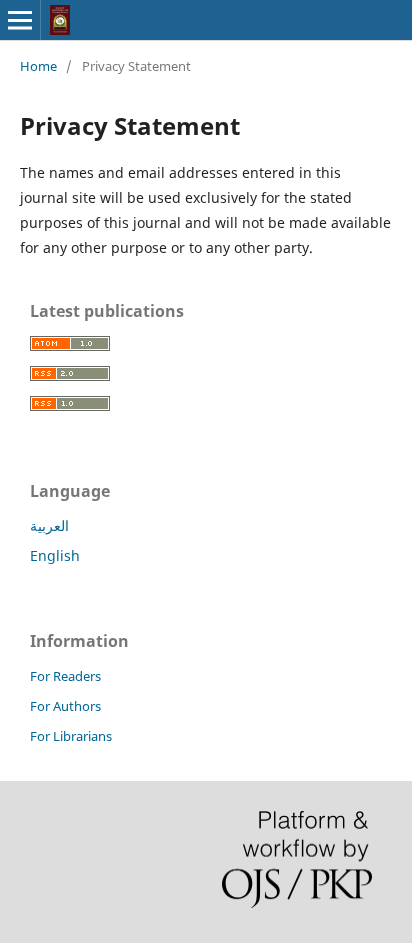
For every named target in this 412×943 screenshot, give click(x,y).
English (55, 555)
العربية (49, 525)
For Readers (65, 676)
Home (38, 66)
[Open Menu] (20, 20)
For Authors (65, 706)
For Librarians (71, 736)
